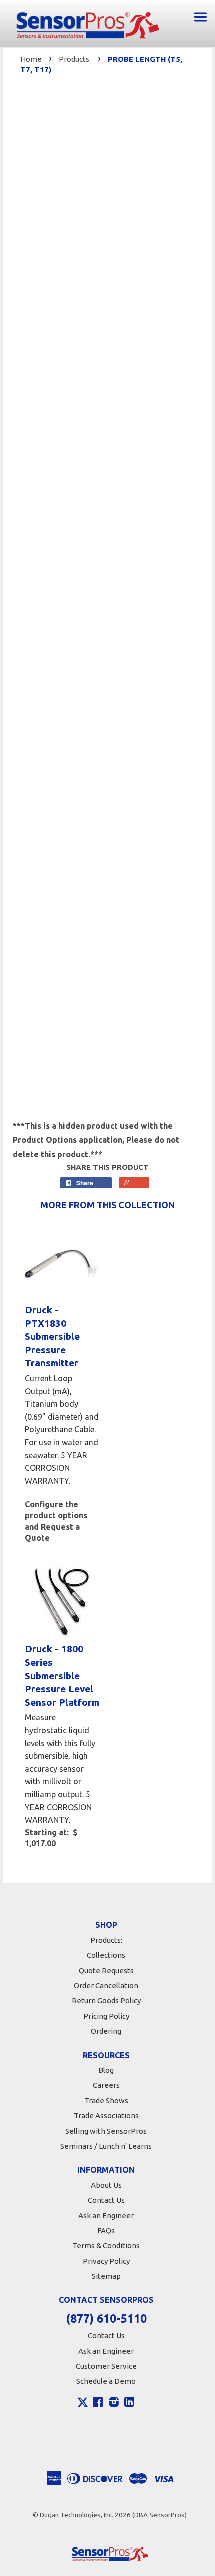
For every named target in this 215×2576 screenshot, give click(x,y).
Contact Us (106, 2200)
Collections (106, 1955)
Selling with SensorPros (106, 2131)
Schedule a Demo (106, 2381)
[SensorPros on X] (83, 2405)
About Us (106, 2185)
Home (31, 59)
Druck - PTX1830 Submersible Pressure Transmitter (52, 1336)
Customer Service (106, 2366)
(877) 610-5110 (106, 2318)
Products (74, 59)
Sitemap (106, 2276)
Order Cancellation (106, 1985)
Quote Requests (106, 1970)
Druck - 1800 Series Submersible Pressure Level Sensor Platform (62, 1675)
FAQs (106, 2230)
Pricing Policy (106, 2016)
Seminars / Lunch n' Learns (106, 2146)
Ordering (106, 2031)
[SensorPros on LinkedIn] (129, 2403)
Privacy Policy (106, 2261)
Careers (106, 2085)
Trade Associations (106, 2115)
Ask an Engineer (106, 2215)
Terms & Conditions (106, 2245)
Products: (106, 1940)
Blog (106, 2070)
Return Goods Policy (106, 2000)
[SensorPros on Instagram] (114, 2403)
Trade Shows (106, 2100)
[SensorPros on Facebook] (98, 2403)
